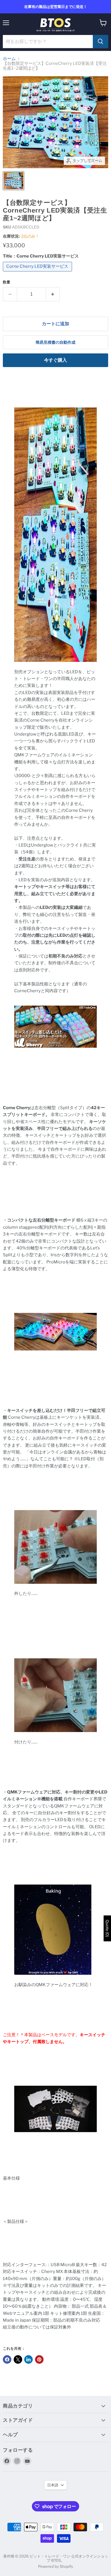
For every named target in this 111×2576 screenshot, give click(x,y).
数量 (7, 282)
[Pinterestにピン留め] (39, 2359)
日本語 (53, 2485)
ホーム (9, 59)
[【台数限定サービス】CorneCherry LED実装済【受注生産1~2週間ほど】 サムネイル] (14, 181)
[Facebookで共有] (7, 2359)
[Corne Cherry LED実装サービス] (38, 273)
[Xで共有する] (18, 2359)
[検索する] (100, 42)
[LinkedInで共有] (28, 2359)
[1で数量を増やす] (53, 294)
